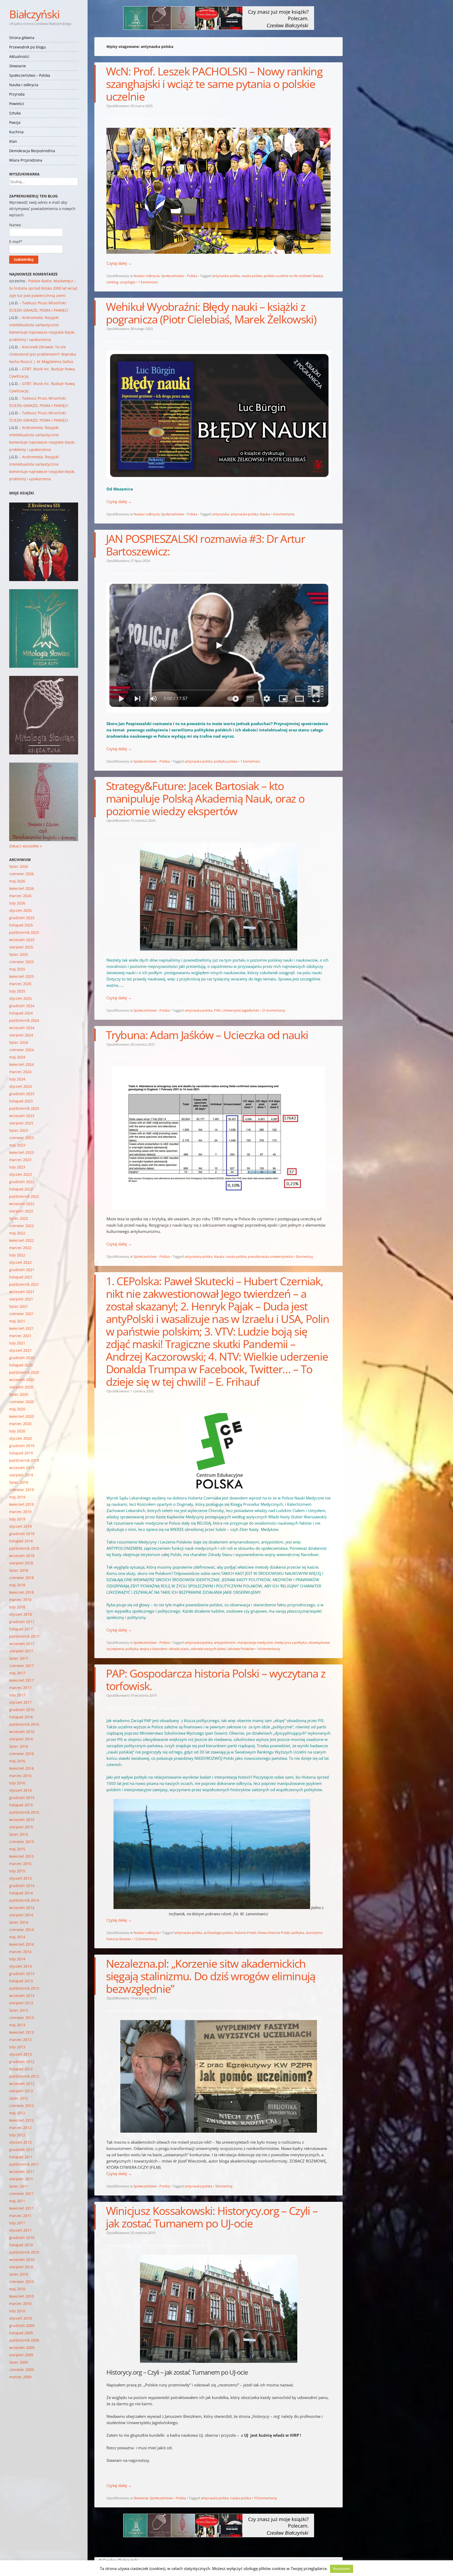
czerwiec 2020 (21, 1402)
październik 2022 (24, 1196)
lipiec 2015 (19, 1834)
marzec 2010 (20, 2304)
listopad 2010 (21, 2245)
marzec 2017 (20, 1688)
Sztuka (15, 113)
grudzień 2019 (22, 1446)
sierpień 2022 (21, 1211)
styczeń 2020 (20, 1438)
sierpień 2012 (21, 2091)
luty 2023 (17, 1167)
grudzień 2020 (22, 1358)
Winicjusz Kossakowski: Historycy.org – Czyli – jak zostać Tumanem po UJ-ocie (212, 2217)
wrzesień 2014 (22, 1908)
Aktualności (19, 56)
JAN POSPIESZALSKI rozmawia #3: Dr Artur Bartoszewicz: (205, 545)
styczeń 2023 (20, 1174)
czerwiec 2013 (21, 2018)
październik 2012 (24, 2076)
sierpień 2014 (21, 1915)
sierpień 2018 (21, 1563)
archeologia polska (218, 1933)
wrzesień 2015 (22, 1820)
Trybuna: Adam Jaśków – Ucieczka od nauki (207, 1035)
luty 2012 (17, 2135)
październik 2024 (24, 1020)
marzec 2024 (20, 1072)
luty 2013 (17, 2047)
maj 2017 (17, 1673)
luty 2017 (17, 1695)
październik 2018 (24, 1548)
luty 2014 (17, 1959)
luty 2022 (17, 1255)
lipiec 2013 (19, 2010)
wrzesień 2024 (22, 1028)
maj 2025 (17, 969)
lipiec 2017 (19, 1658)
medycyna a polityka (291, 1642)
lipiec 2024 (19, 1042)
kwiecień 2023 (21, 1152)
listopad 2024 (21, 1013)
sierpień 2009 (21, 2355)
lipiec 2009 (19, 2362)
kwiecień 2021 (21, 1328)
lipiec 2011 (19, 2186)
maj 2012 (17, 2113)
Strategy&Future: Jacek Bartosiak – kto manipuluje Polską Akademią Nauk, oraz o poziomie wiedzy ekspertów (205, 798)
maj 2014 (17, 1937)
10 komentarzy (265, 2498)
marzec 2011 (20, 2216)
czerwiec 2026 (21, 874)
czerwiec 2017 (21, 1666)
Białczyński (34, 14)
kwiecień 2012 (21, 2120)
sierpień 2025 (21, 947)
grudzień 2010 (22, 2238)
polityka (132, 1649)
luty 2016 (17, 1783)
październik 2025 (24, 932)
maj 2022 (17, 1233)
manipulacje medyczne (255, 1642)
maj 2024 (17, 1057)
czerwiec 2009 (21, 2370)
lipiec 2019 (19, 1482)
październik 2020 (24, 1372)
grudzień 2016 (22, 1710)
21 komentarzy (274, 1010)
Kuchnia (16, 132)
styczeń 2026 (20, 910)
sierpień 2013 (21, 2003)
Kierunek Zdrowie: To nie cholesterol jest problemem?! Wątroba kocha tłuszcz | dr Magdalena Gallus (43, 354)
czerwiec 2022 (21, 1226)
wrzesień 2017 (22, 1644)
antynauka (220, 514)
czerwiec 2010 (21, 2282)
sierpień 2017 (21, 1651)
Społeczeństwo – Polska (30, 75)
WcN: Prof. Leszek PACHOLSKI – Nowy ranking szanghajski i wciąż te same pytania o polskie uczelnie (214, 84)
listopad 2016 (21, 1717)
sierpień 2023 (21, 1123)
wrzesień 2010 (22, 2260)
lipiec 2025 (19, 954)
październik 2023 (24, 1108)
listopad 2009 (21, 2333)
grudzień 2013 (22, 1974)
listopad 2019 (21, 1453)
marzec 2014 (20, 1952)
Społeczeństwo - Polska (179, 276)
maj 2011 (17, 2201)
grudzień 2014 (22, 1886)
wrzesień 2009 (22, 2348)
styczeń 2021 (20, 1350)
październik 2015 (24, 1812)
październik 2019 (24, 1460)
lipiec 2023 (19, 1130)
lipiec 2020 (19, 1394)
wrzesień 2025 (22, 940)
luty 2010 (17, 2311)
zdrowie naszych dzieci (208, 1649)
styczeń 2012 (20, 2142)
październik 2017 (24, 1636)
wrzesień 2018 (22, 1556)
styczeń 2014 (20, 1966)
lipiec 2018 (19, 1570)
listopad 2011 (21, 2157)
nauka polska (252, 276)
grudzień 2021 (22, 1270)
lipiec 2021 (19, 1306)
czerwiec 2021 (21, 1314)
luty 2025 (17, 991)
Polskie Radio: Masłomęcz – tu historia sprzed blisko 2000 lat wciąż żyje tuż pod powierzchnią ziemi (43, 288)
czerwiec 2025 (21, 962)
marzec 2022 (20, 1248)
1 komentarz (148, 282)
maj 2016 (17, 1761)
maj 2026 (17, 881)
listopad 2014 (21, 1893)
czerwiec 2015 (21, 1842)
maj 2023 (17, 1145)
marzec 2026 (20, 896)
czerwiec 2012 (21, 2106)
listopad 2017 (21, 1629)
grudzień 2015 (22, 1798)
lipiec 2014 (19, 1922)
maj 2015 (17, 1849)
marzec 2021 (20, 1336)
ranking (112, 282)
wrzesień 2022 (22, 1204)
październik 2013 (24, 1988)
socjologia (128, 282)
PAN (217, 1010)
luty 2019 (17, 1519)
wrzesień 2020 (22, 1380)
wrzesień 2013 (22, 1996)
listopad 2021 (21, 1277)
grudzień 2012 (22, 2062)
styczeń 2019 (20, 1526)
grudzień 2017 (22, 1622)
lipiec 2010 (19, 2274)
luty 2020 (17, 1431)
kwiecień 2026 (21, 888)
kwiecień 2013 (21, 2032)
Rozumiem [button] (342, 2569)
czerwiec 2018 (21, 1578)
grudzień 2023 (22, 1094)
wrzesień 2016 (22, 1732)
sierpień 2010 (21, 2267)
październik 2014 (24, 1900)
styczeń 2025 (20, 998)
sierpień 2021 (21, 1299)
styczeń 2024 (20, 1086)
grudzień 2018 (22, 1534)
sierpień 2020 (21, 1387)
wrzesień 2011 (22, 2172)
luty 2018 (17, 1607)
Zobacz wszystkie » (26, 846)
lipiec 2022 (19, 1218)
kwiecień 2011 (21, 2208)
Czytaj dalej (119, 263)
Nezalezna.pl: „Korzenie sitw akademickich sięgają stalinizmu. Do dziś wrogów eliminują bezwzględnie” (211, 1976)
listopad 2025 (21, 925)
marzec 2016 (20, 1776)
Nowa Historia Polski (274, 1933)
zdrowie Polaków (241, 1649)
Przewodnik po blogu (28, 47)
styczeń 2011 (20, 2230)
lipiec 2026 (19, 866)
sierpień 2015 (21, 1827)
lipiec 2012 (19, 2098)
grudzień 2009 (22, 2326)
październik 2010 (24, 2252)
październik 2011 (24, 2164)
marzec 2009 (20, 2377)
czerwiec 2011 (21, 2194)
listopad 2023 (21, 1101)
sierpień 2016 (21, 1739)
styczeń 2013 (20, 2054)
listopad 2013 (21, 1981)
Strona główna (22, 38)
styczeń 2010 (20, 2318)
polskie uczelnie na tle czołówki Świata (293, 276)
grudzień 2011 (22, 2150)
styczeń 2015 (20, 1878)
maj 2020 (17, 1409)
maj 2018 (17, 1585)
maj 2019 (17, 1497)
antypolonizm (225, 1642)
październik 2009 (24, 2340)
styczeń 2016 (20, 1790)
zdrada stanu (179, 1649)
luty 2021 (17, 1343)
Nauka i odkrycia (24, 85)
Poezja (15, 122)
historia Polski (245, 1933)
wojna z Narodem (153, 1649)
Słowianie (18, 66)
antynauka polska (226, 276)
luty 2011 (17, 2223)
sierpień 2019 (21, 1475)
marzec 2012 (20, 2128)
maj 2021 (17, 1321)
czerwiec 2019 (21, 1490)
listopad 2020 (21, 1365)
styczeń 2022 (20, 1262)
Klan (13, 141)
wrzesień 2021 (22, 1292)
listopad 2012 (21, 2069)
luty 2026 (17, 903)
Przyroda (17, 94)
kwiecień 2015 (21, 1856)
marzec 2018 (20, 1600)
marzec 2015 (20, 1864)
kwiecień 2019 (21, 1504)
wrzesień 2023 (22, 1116)
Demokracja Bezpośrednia (32, 151)
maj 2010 (17, 2289)
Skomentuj (304, 1256)
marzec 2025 (20, 984)
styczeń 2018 (20, 1614)
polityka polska (226, 761)
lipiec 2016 (19, 1746)
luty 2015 (17, 1871)
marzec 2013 (20, 2040)
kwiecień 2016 (21, 1768)
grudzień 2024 (22, 1006)
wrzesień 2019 (22, 1468)
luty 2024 (17, 1079)
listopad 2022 (21, 1189)
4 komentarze (284, 514)
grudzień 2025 (22, 918)
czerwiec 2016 (21, 1754)
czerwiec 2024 (21, 1050)
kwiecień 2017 (21, 1680)
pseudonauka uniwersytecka (270, 1256)
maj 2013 (17, 2025)
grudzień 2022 (22, 1182)
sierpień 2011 (21, 2179)
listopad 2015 (21, 1805)
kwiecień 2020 (21, 1416)
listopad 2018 (21, 1541)
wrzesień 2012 (22, 2084)
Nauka (265, 514)
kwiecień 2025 (21, 976)
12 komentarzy (146, 1939)
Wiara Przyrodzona (26, 160)
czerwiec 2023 (21, 1138)
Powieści (17, 104)
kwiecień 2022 (21, 1240)
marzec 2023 (20, 1160)
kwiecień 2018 (21, 1592)
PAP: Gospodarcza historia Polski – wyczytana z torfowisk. (216, 1679)
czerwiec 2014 (21, 1930)
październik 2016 (24, 1724)
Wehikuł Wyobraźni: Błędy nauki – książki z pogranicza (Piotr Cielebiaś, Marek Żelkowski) (211, 313)
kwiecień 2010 (21, 2296)
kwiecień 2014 (21, 1944)
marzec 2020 (20, 1424)
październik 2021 (24, 1284)
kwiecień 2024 (21, 1064)
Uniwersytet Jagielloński (241, 1010)
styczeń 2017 (20, 1702)
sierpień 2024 (21, 1035)
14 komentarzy (269, 1649)
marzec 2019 (20, 1512)
